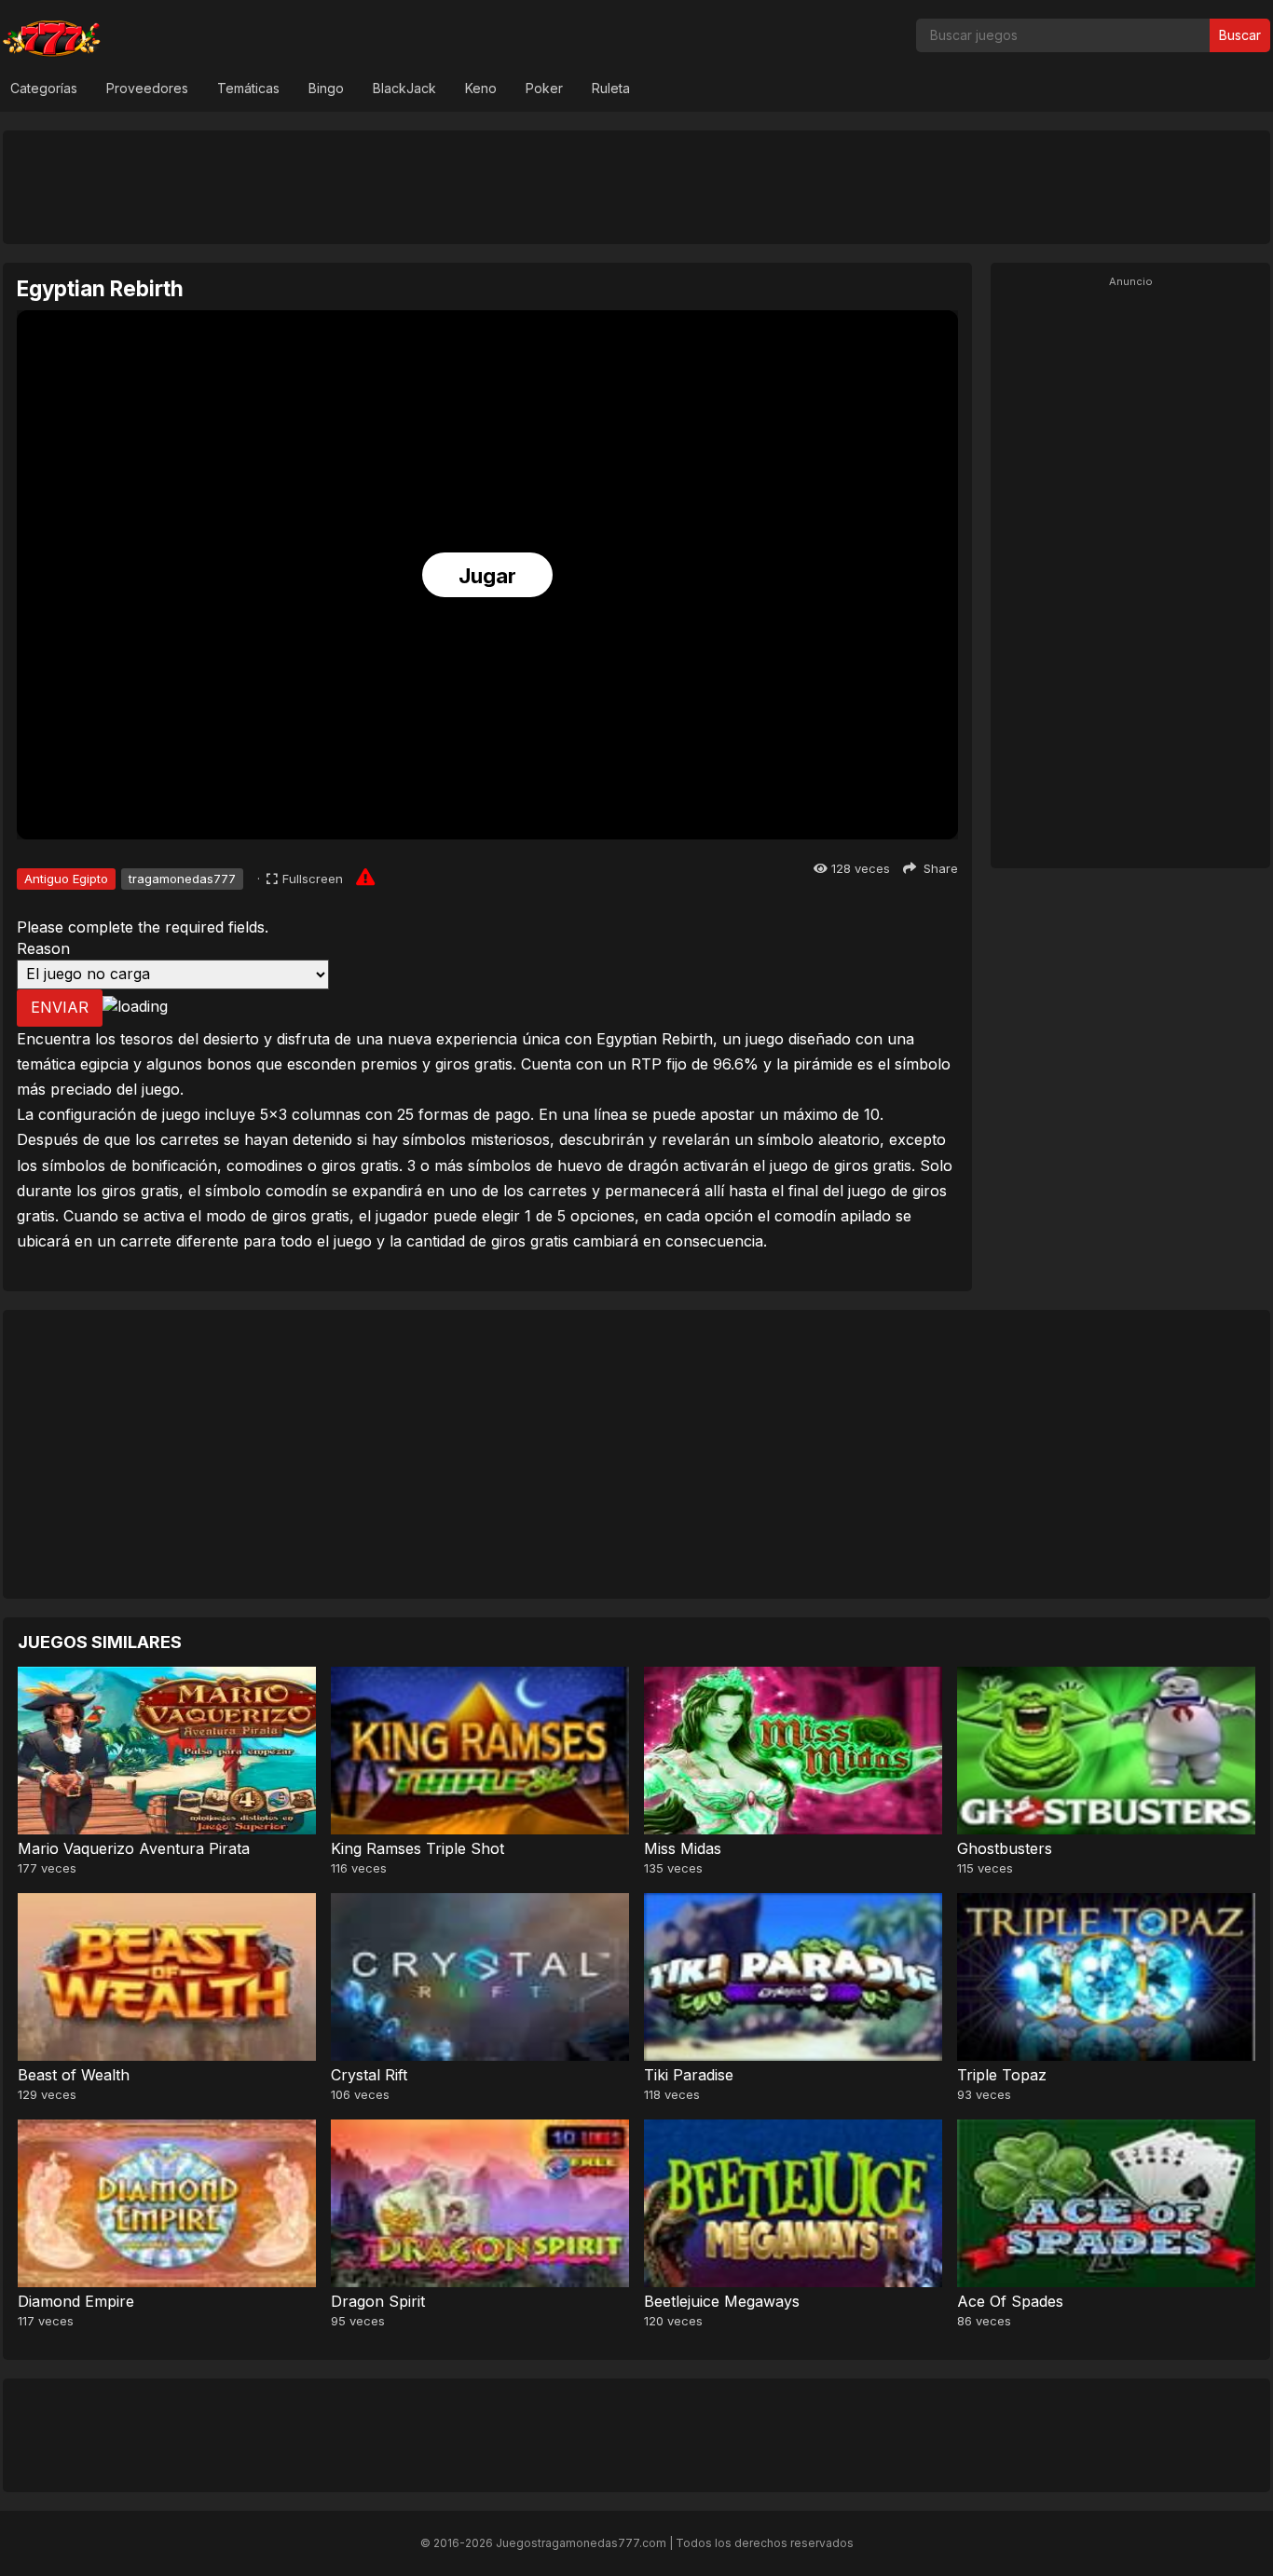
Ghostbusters (1005, 1848)
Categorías (44, 88)
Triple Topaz (1002, 2075)
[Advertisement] (636, 186)
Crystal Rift (369, 2075)
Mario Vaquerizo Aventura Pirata (134, 1848)
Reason (43, 948)
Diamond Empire (76, 2301)
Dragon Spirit (378, 2301)
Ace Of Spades (1010, 2301)
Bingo (326, 88)
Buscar (1240, 35)
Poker (544, 88)
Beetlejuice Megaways (722, 2301)
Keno (481, 88)
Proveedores (147, 88)
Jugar (487, 576)
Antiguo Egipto (66, 879)
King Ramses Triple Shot (417, 1848)
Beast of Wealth (74, 2075)
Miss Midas (683, 1848)
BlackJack (404, 88)
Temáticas (248, 88)
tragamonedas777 (182, 879)
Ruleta (611, 88)
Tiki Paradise (689, 2075)
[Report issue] (365, 877)
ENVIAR (60, 1007)
